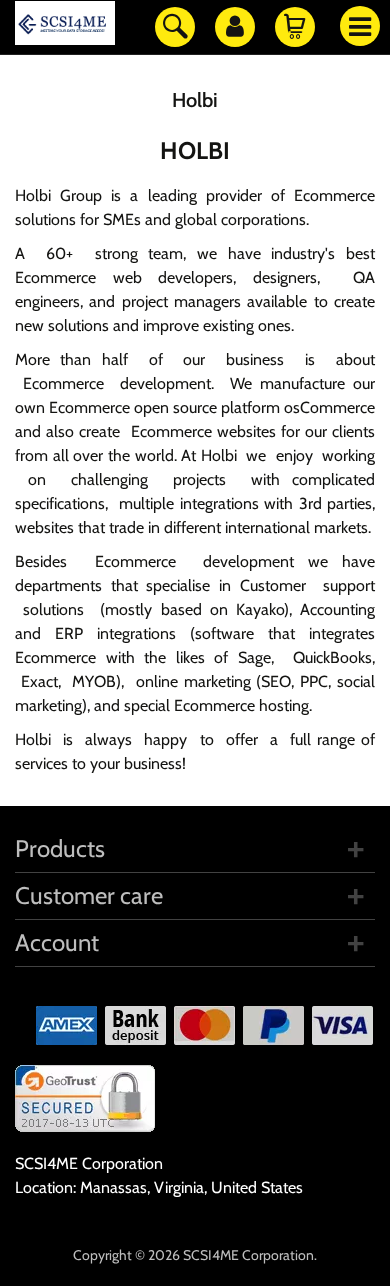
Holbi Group (58, 195)
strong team (139, 253)
